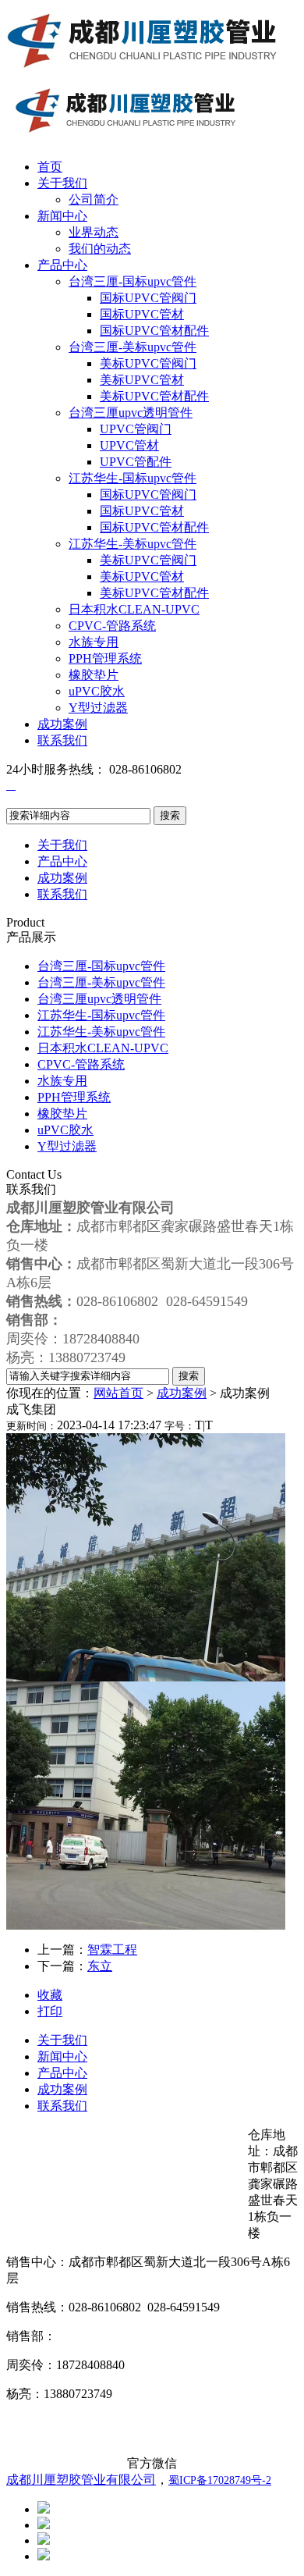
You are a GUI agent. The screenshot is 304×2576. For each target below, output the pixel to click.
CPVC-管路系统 (112, 626)
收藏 (50, 1995)
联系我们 (62, 740)
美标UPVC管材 (142, 380)
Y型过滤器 (98, 708)
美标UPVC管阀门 (148, 363)
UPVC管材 (129, 445)
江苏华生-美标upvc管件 (133, 544)
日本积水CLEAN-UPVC (134, 609)
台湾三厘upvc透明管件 (131, 413)
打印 (50, 2011)
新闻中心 (62, 216)
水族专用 (94, 642)
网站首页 (118, 1393)
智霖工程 (112, 1950)
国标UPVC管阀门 (148, 298)
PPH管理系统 (105, 658)
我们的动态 (100, 249)
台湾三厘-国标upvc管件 (133, 281)
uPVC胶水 (97, 691)
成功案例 (62, 724)
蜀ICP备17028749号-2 (220, 2480)
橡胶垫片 (94, 675)
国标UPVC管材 (142, 314)
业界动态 (94, 232)
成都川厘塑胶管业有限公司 (81, 2480)
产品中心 (62, 265)
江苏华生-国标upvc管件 (133, 478)
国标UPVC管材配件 (154, 331)
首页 (50, 167)
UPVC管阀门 (136, 429)
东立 (100, 1966)
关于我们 (62, 183)
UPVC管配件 (136, 462)
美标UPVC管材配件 (154, 396)
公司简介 (94, 199)
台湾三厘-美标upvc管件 (133, 347)
